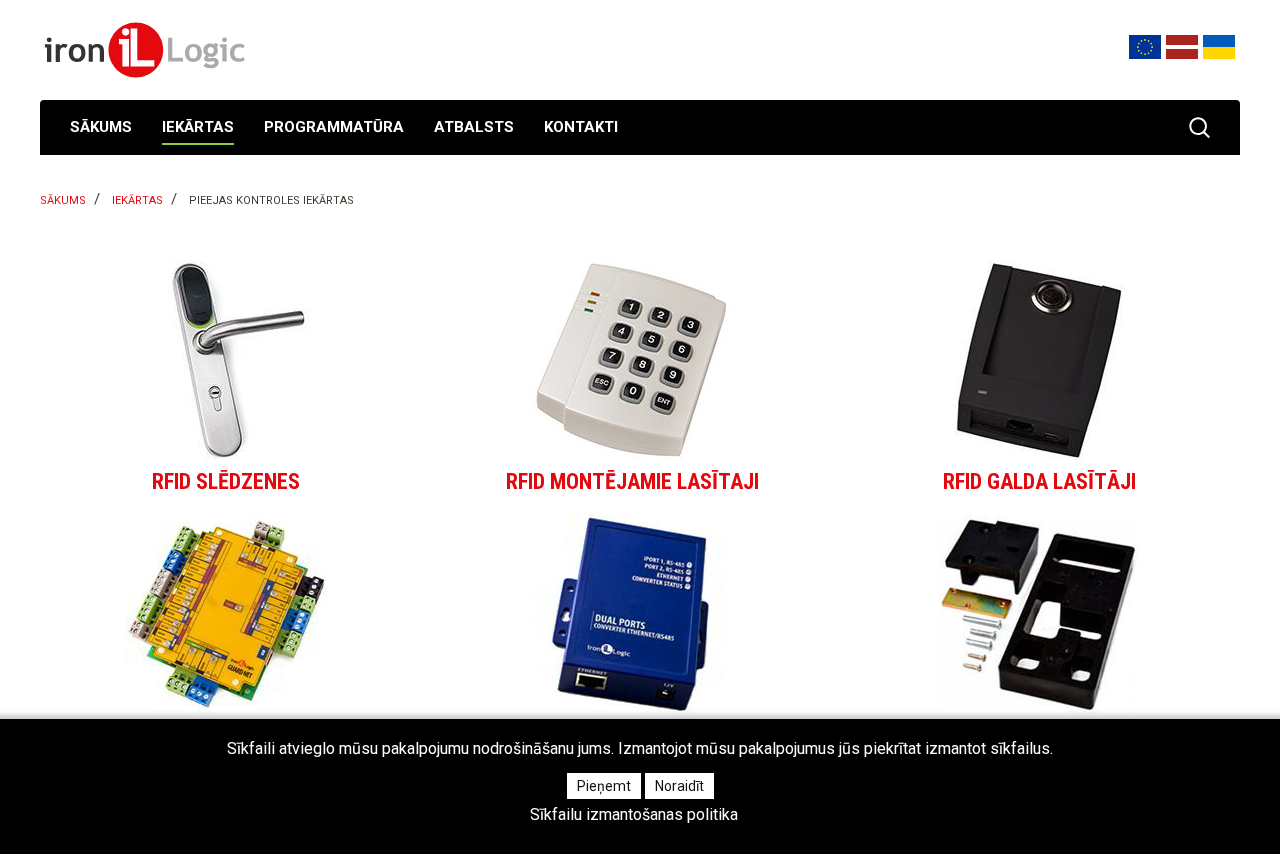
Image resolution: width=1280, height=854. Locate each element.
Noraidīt (679, 786)
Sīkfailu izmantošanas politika (634, 815)
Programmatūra (334, 127)
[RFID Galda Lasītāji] (1039, 360)
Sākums (101, 127)
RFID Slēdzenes (226, 481)
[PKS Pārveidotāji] (633, 614)
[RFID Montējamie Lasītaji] (633, 360)
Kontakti (581, 127)
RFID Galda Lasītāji (1039, 481)
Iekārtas (198, 127)
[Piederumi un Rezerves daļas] (1039, 614)
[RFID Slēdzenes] (226, 360)
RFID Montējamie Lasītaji (632, 481)
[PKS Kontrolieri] (226, 614)
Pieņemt (604, 786)
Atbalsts (474, 127)
